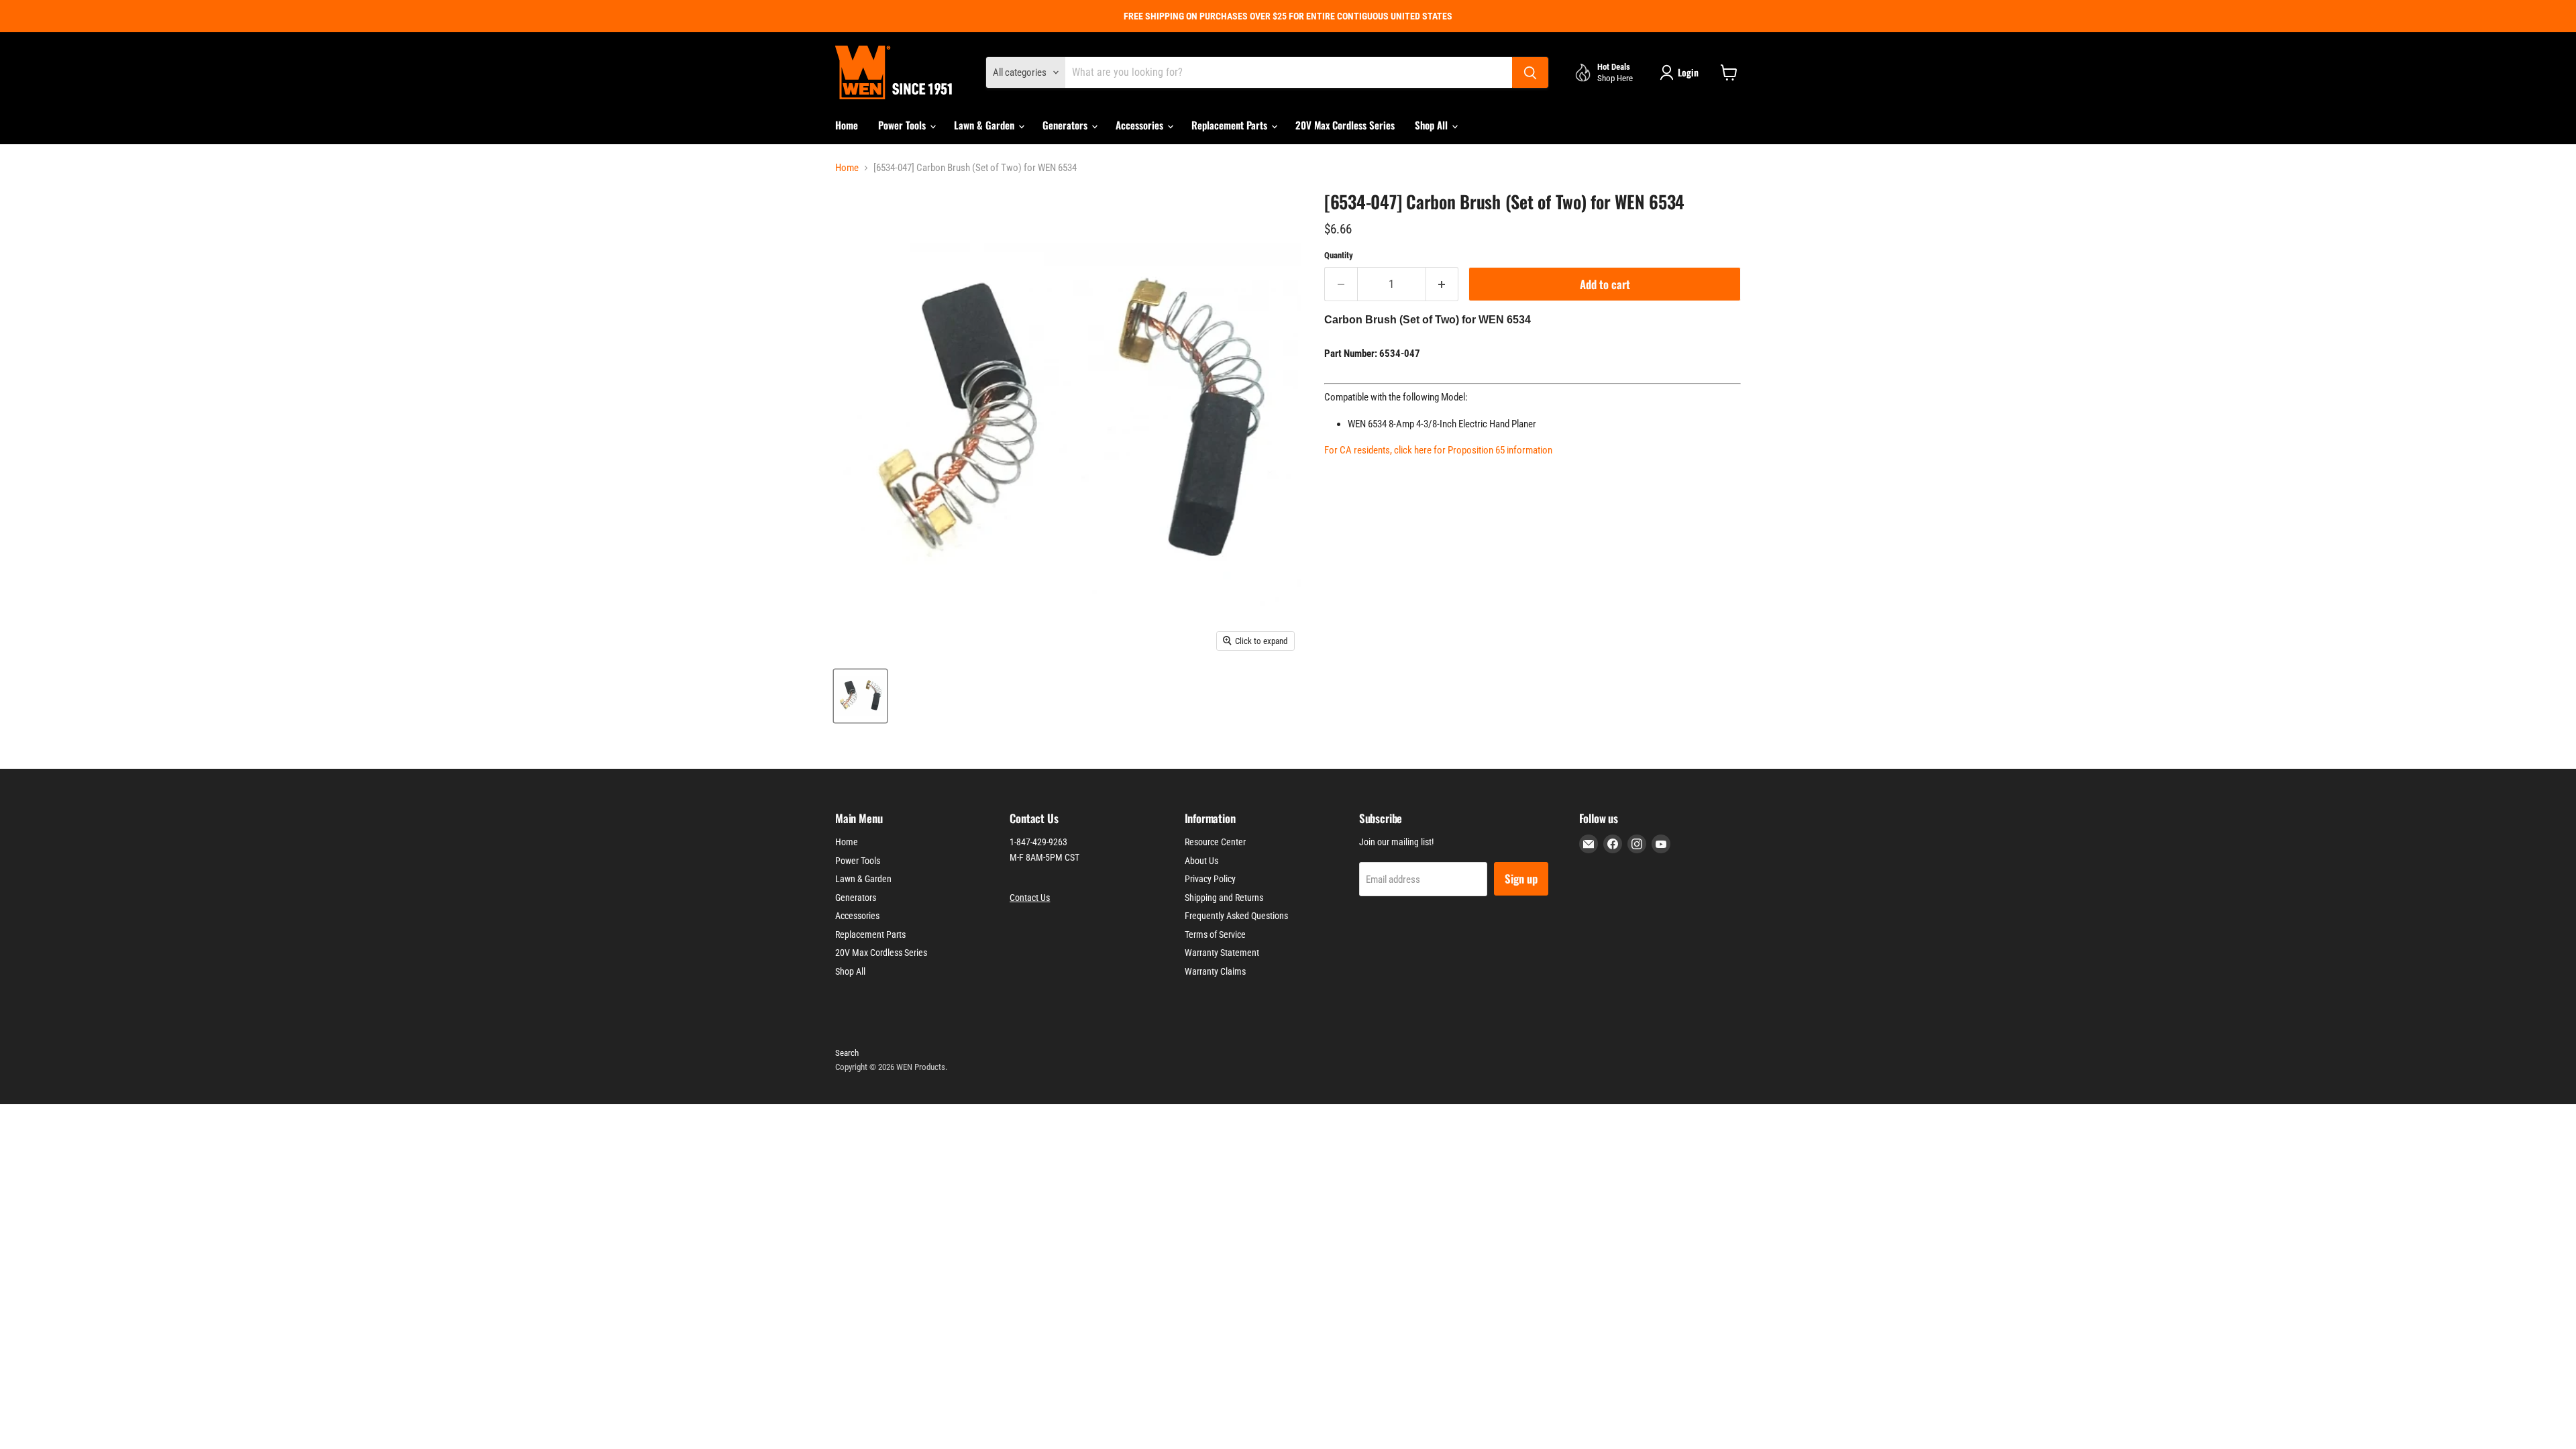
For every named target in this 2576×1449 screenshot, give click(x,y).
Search (847, 1053)
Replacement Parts (1231, 125)
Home (847, 125)
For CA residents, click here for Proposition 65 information (1438, 450)
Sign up (1521, 878)
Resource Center (1215, 842)
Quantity (1339, 255)
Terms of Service (1215, 934)
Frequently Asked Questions (1236, 916)
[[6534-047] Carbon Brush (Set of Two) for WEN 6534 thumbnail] (860, 696)
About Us (1201, 861)
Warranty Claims (1215, 971)
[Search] (1530, 72)
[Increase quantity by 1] (1443, 284)
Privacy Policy (1210, 879)
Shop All (1433, 125)
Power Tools (903, 125)
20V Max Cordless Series (1345, 125)
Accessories (1141, 125)
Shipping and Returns (1224, 898)
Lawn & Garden (985, 125)
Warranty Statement (1222, 953)
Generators (1066, 125)
